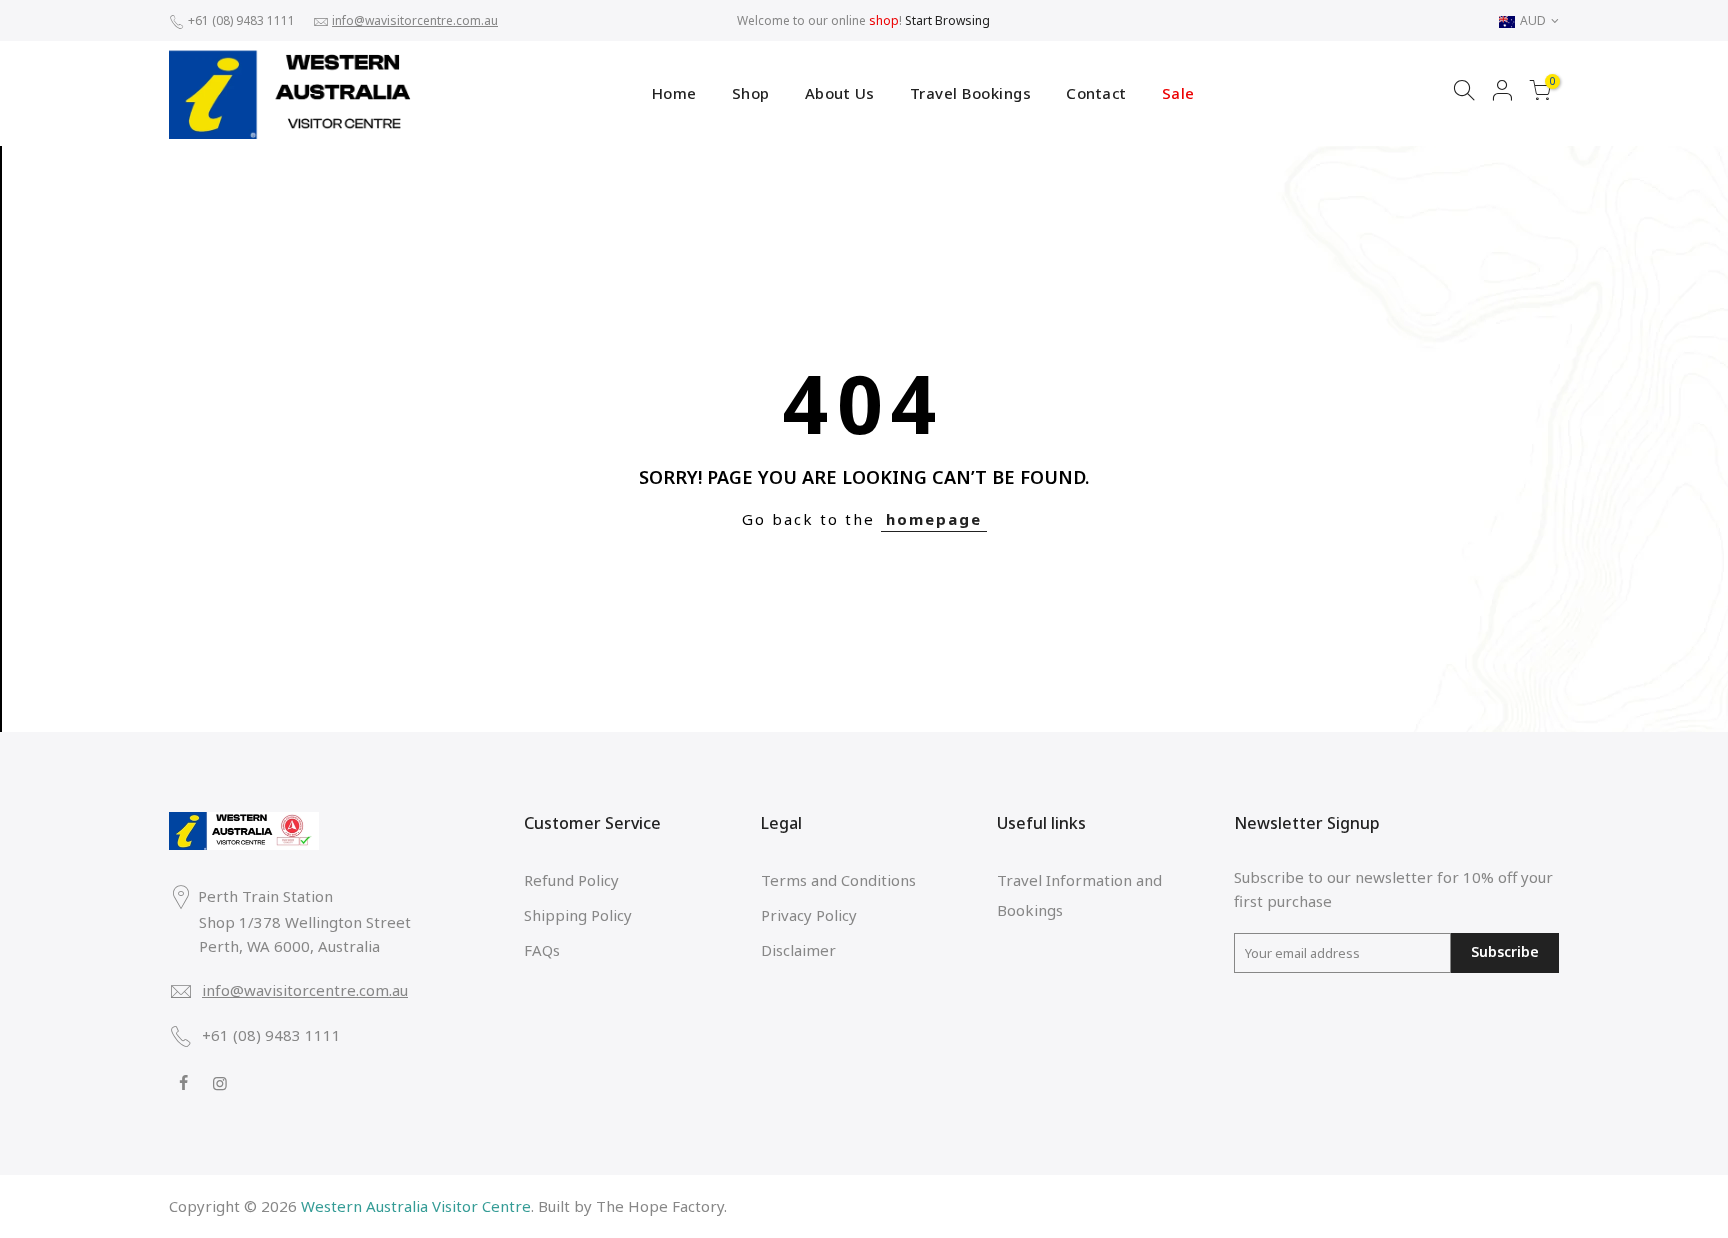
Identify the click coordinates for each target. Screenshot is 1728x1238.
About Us (840, 93)
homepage (934, 519)
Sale (1178, 93)
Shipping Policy (578, 915)
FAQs (542, 950)
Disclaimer (798, 950)
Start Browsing (947, 20)
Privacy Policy (809, 915)
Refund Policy (571, 880)
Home (674, 93)
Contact (1096, 93)
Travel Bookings (971, 93)
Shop (751, 93)
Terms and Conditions (838, 880)
